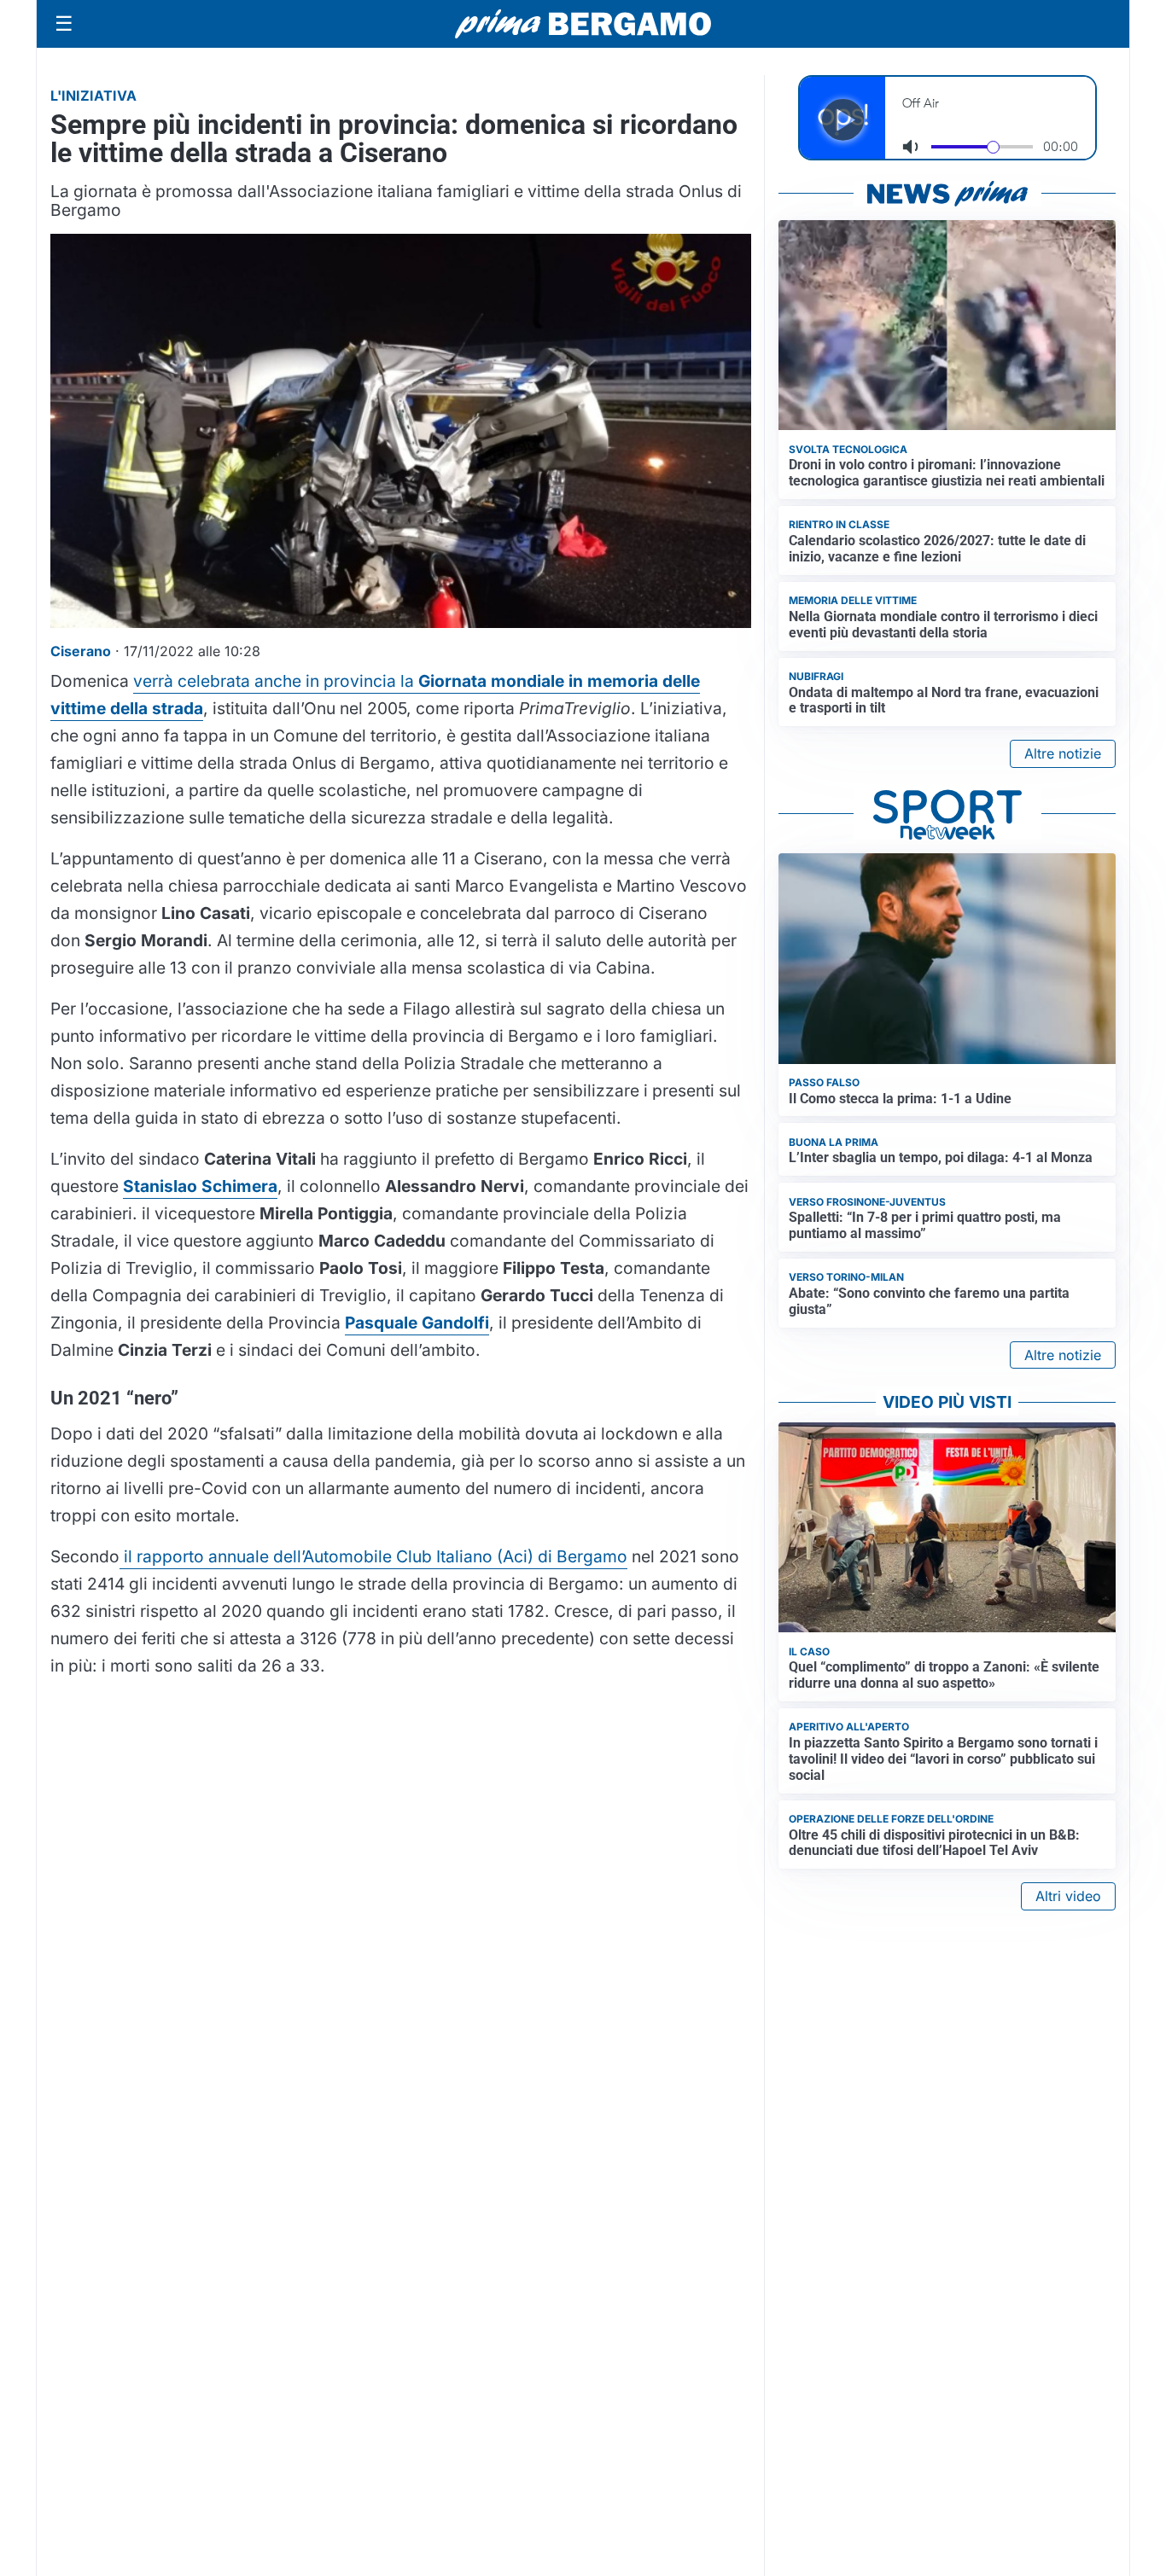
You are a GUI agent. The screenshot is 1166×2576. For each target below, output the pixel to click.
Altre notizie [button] (1063, 753)
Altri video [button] (1068, 1896)
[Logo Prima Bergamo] (583, 24)
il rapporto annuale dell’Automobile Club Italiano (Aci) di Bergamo (373, 1556)
